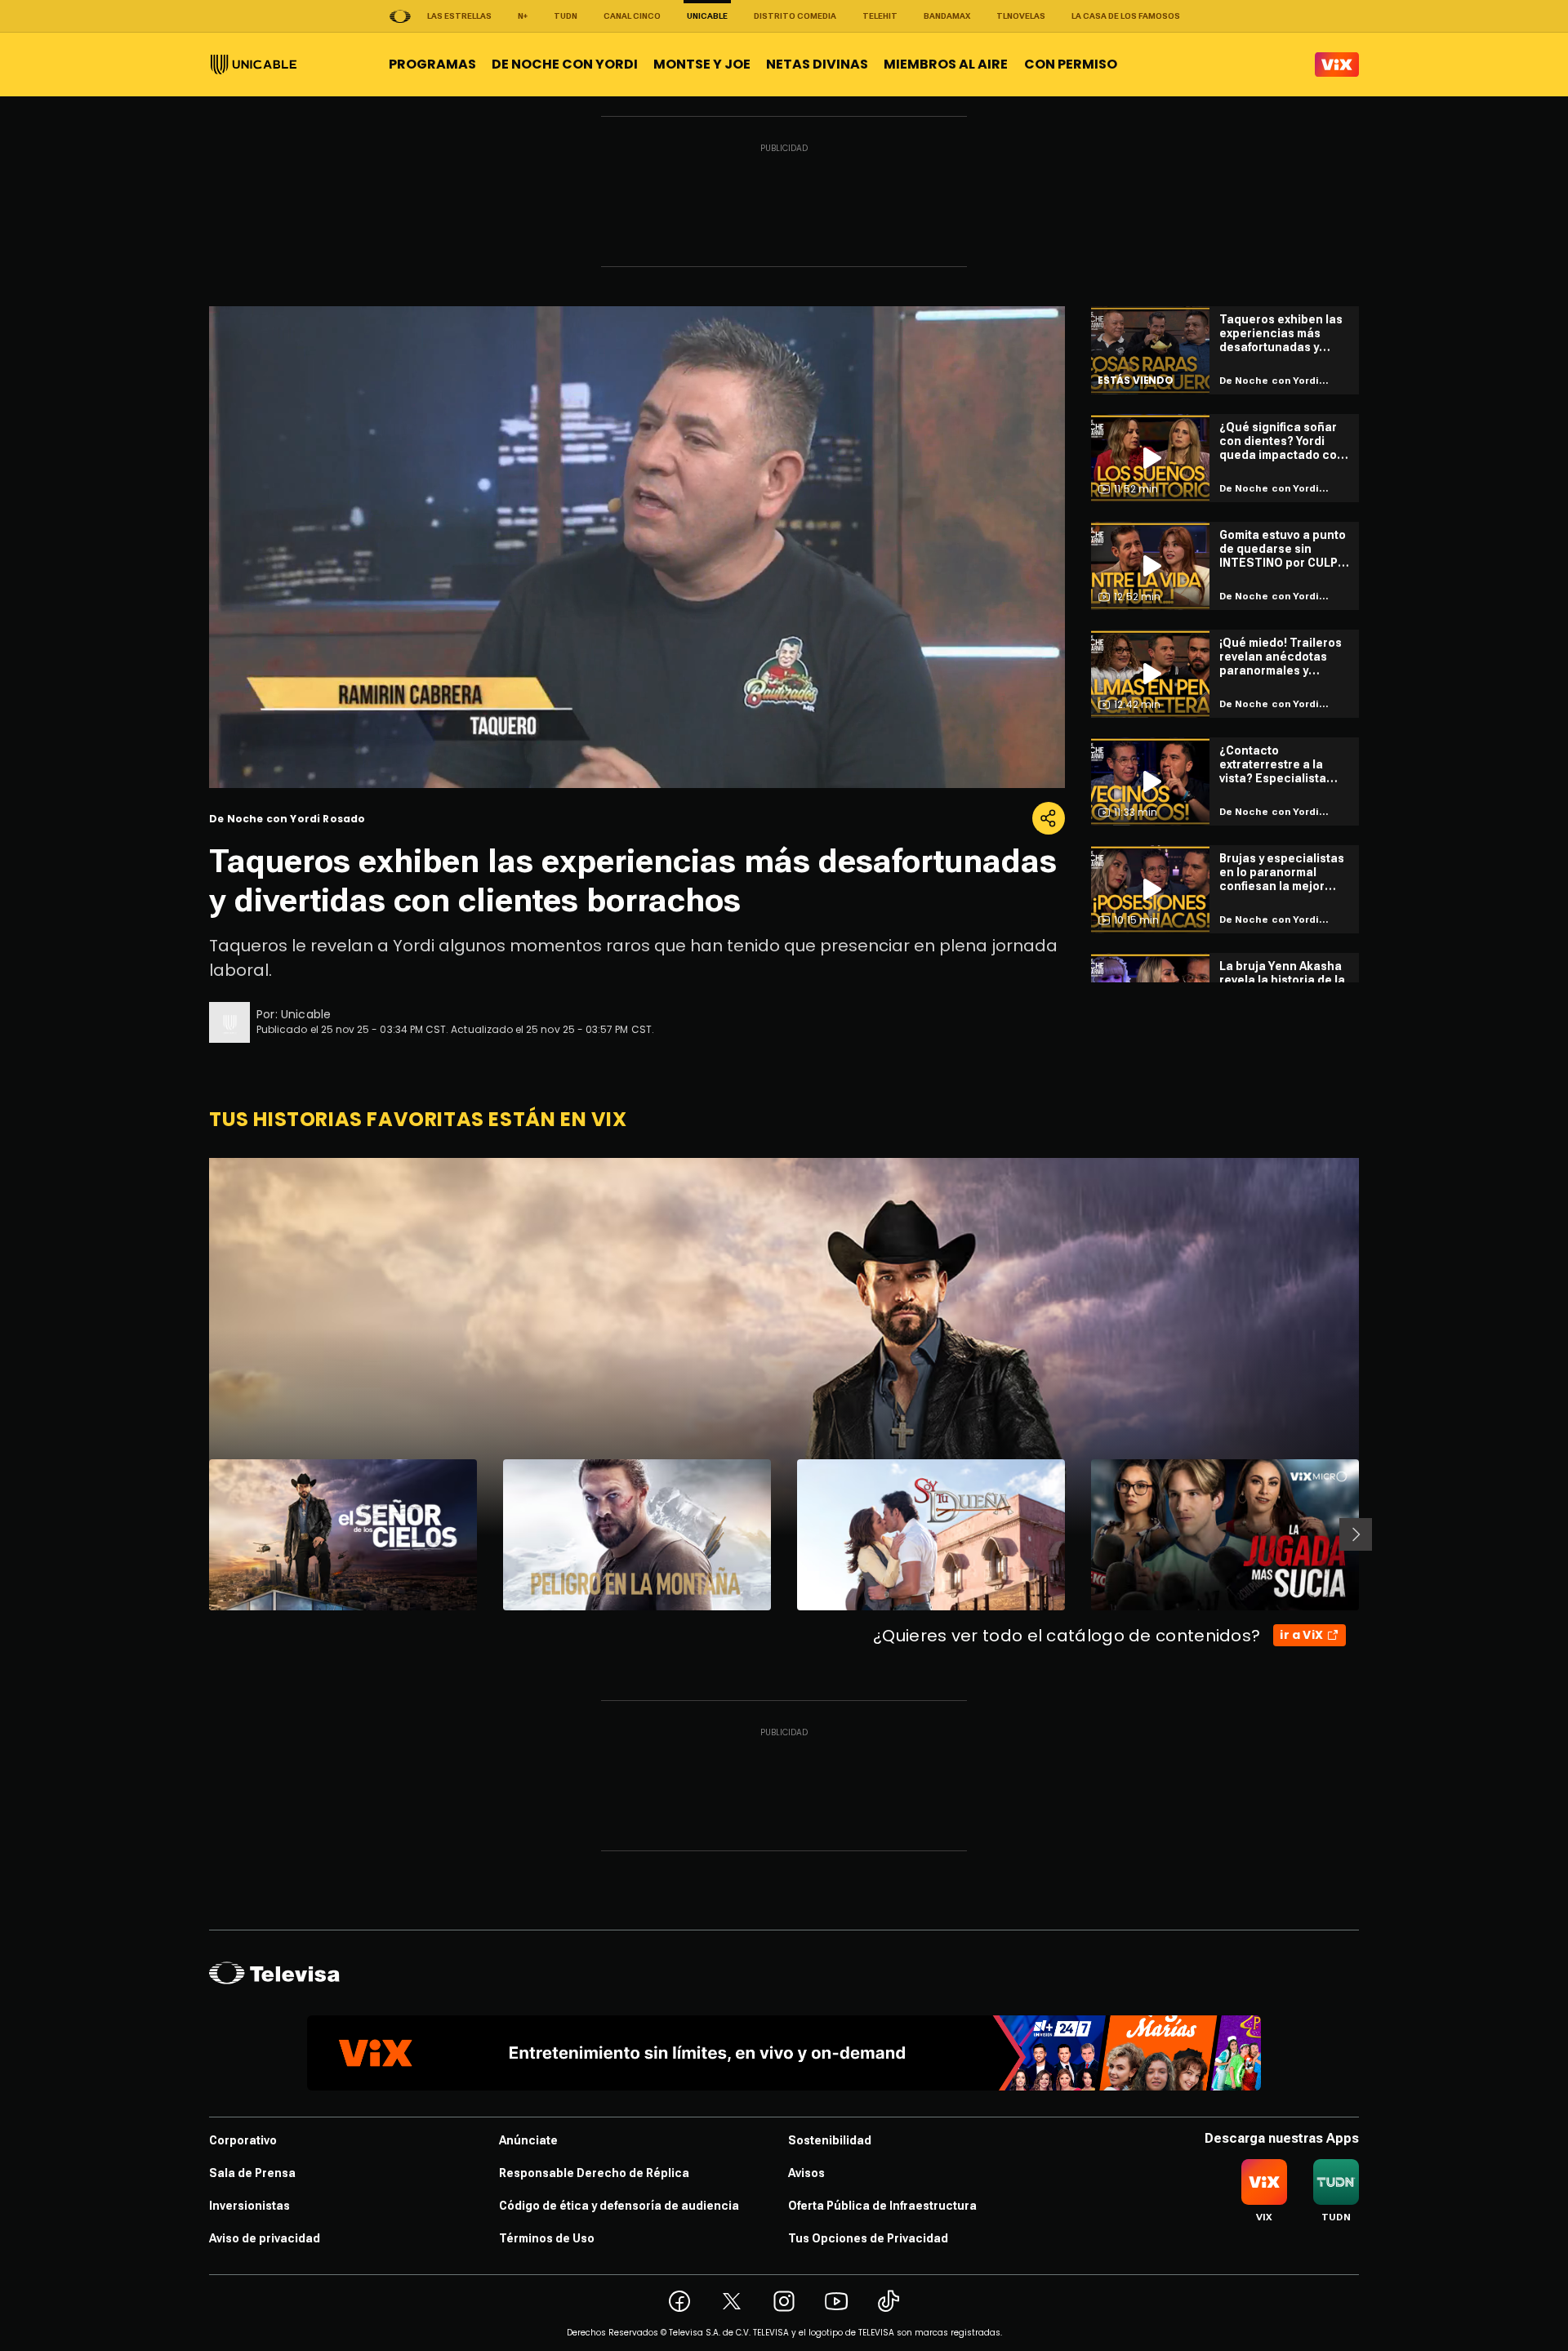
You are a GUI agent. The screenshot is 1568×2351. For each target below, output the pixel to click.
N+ (523, 16)
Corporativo (243, 2140)
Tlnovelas (1021, 16)
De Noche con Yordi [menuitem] (565, 64)
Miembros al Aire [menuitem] (946, 64)
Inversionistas (249, 2206)
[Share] (1049, 818)
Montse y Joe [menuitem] (702, 64)
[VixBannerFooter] (784, 2053)
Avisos (806, 2173)
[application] (637, 547)
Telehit (880, 16)
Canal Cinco (632, 16)
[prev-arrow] (199, 1534)
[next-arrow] (1356, 1534)
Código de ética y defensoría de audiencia (619, 2206)
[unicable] (254, 65)
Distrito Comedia (795, 16)
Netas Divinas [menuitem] (817, 64)
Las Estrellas (459, 16)
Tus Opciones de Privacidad (868, 2238)
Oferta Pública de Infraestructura (882, 2206)
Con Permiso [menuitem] (1071, 64)
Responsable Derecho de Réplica (594, 2173)
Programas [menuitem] (432, 64)
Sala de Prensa (252, 2173)
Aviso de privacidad (265, 2238)
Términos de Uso (547, 2238)
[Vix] (1337, 65)
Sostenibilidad (830, 2140)
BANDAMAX (947, 16)
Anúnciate (528, 2140)
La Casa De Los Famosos (1126, 16)
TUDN (566, 16)
